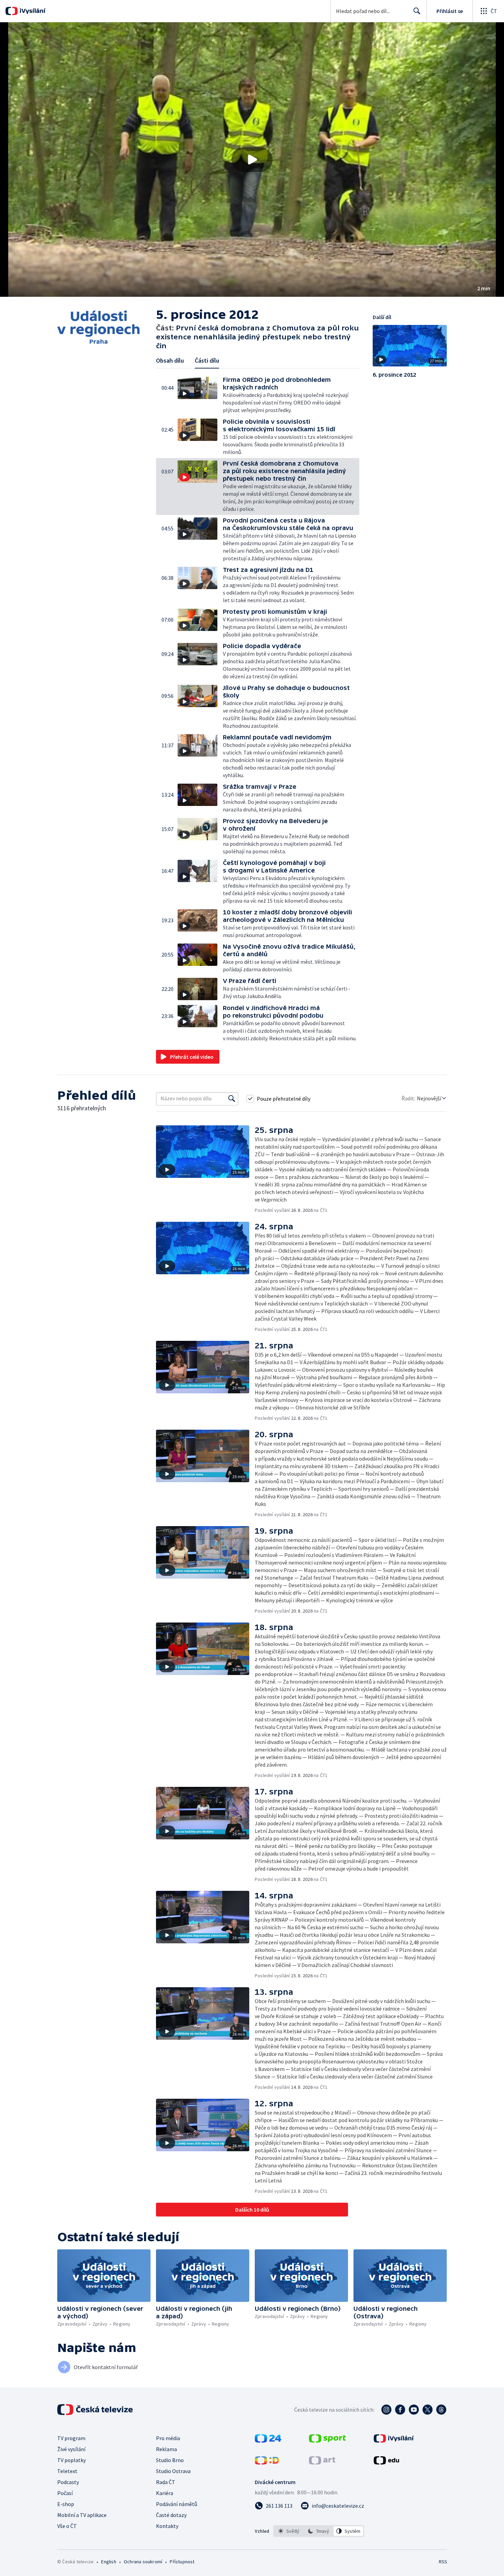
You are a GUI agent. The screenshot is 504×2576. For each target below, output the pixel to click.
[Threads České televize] (441, 2410)
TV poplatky (71, 2460)
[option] (289, 2531)
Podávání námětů (177, 2504)
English (109, 2562)
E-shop (66, 2504)
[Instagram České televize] (386, 2410)
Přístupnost (182, 2562)
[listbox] (319, 2531)
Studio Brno (170, 2460)
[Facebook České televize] (400, 2410)
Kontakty (167, 2526)
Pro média (168, 2438)
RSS (443, 2562)
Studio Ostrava (173, 2471)
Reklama (166, 2449)
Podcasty (68, 2482)
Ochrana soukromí (143, 2562)
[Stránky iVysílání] (394, 2440)
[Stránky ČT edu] (386, 2462)
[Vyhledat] (232, 1099)
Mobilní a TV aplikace (82, 2515)
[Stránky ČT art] (322, 2462)
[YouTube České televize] (414, 2410)
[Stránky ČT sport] (327, 2440)
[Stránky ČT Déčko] (267, 2462)
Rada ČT (166, 2482)
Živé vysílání (71, 2449)
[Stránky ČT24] (268, 2440)
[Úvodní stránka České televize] (96, 2410)
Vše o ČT (67, 2526)
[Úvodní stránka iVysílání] (32, 11)
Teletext (67, 2471)
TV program (71, 2438)
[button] (252, 160)
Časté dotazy (171, 2515)
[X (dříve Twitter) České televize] (428, 2410)
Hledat (417, 11)
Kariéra (165, 2493)
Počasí (65, 2493)
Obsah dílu (170, 360)
